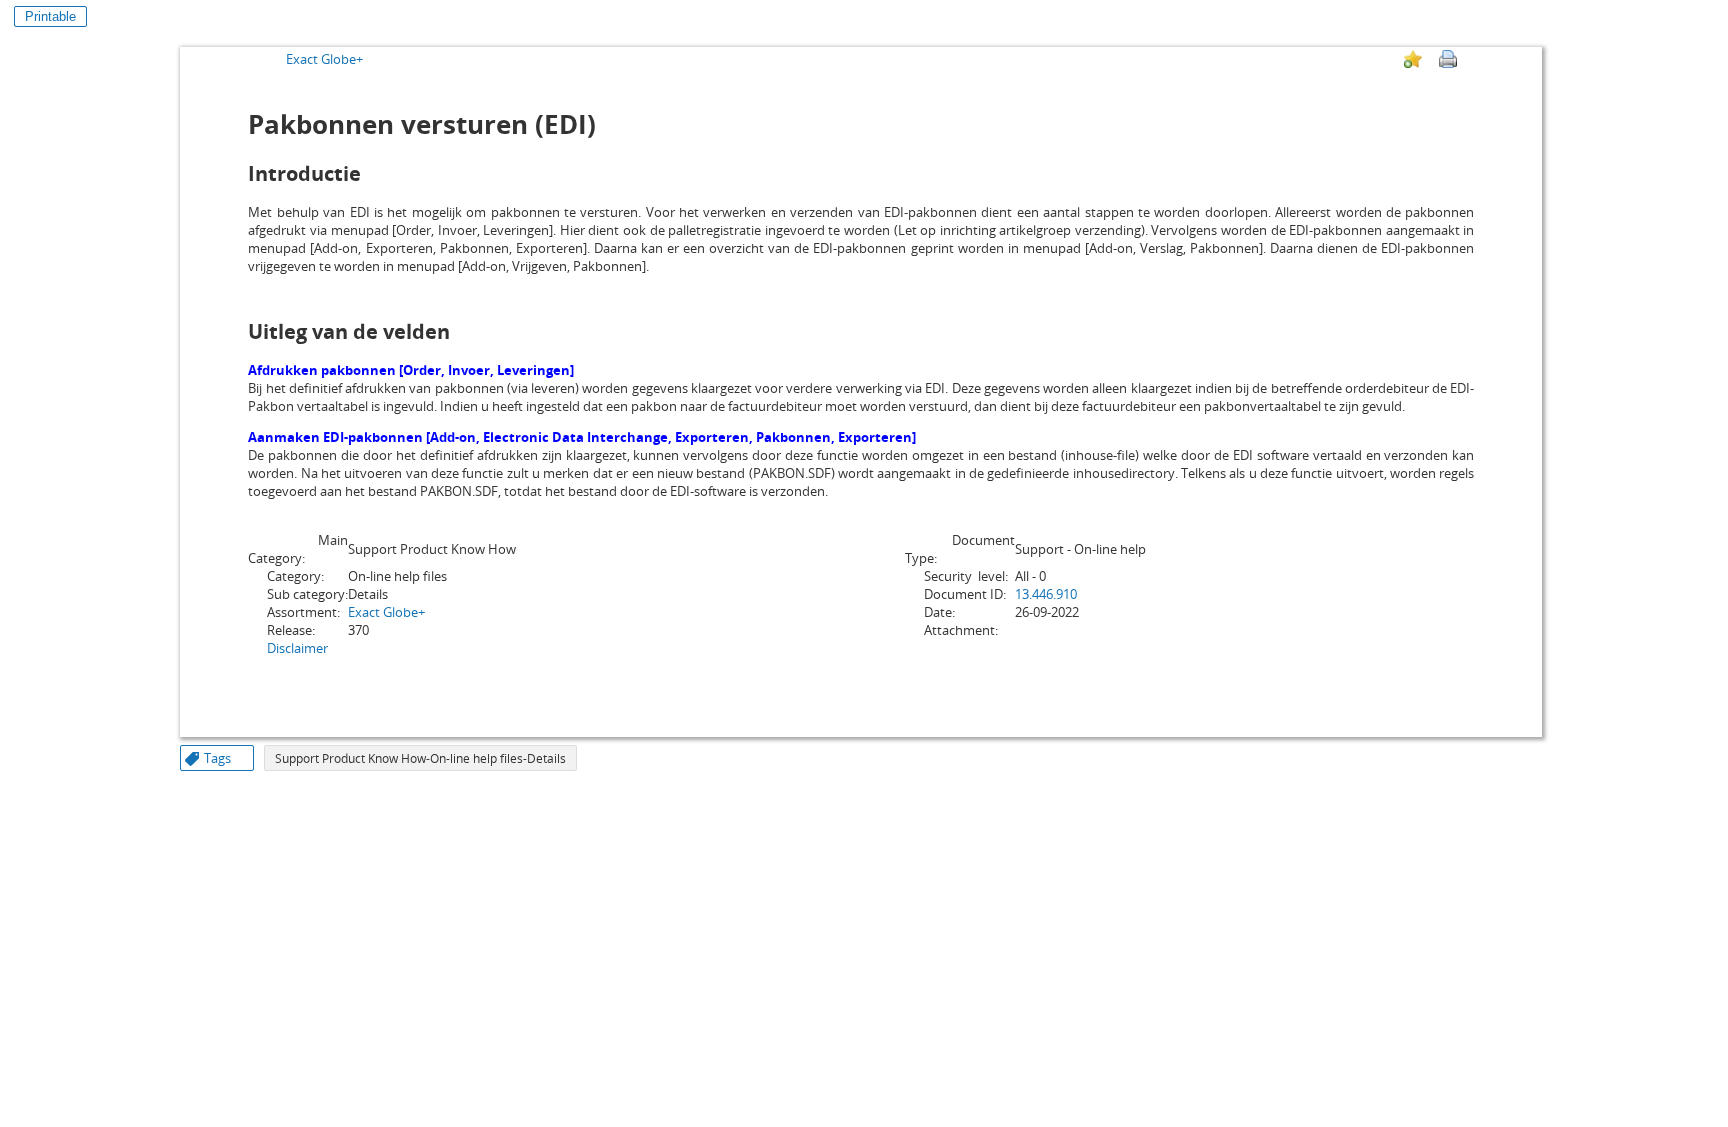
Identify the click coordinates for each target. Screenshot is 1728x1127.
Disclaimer (297, 648)
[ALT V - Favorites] (1413, 59)
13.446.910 (1046, 594)
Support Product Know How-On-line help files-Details (420, 758)
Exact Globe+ (324, 59)
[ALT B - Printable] (1448, 59)
